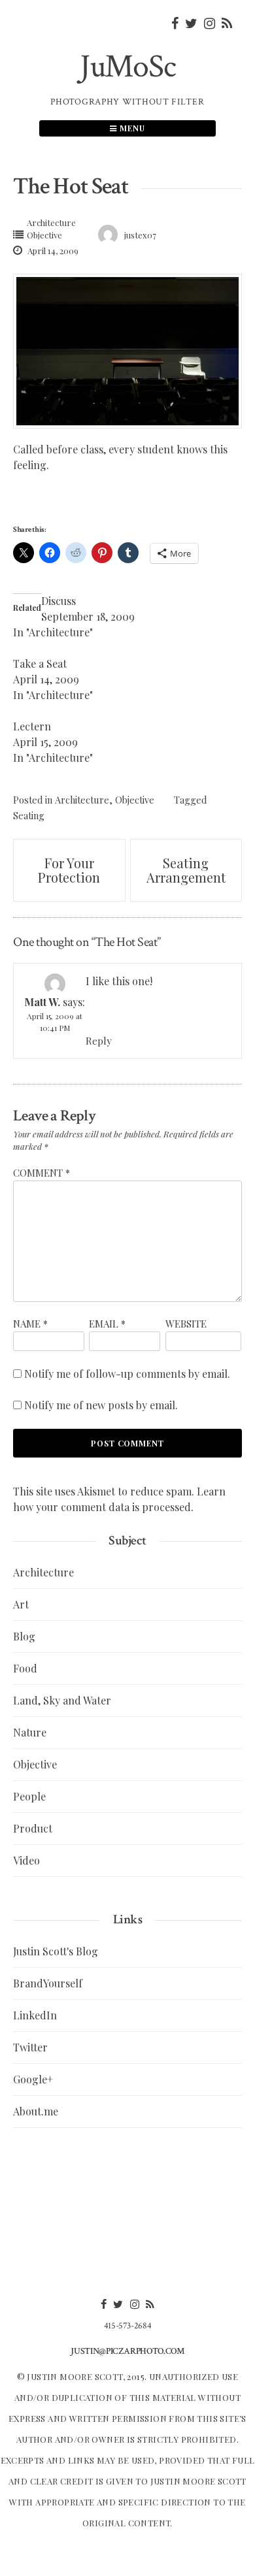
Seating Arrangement (186, 870)
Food (25, 1668)
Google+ (33, 2079)
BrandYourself (48, 1983)
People (29, 1796)
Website (186, 1324)
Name (30, 1324)
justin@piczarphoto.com (127, 2351)
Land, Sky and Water (62, 1700)
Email (107, 1324)
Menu (131, 128)
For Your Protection (69, 870)
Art (21, 1604)
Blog (24, 1636)
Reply (99, 1041)
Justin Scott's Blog (56, 1951)
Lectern (32, 726)
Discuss (59, 601)
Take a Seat (40, 663)
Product (33, 1828)
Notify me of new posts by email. (101, 1405)
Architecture (51, 222)
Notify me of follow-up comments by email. (127, 1374)
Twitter (30, 2047)
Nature (30, 1732)
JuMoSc (128, 67)
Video (26, 1860)
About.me (36, 2111)
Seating (29, 815)
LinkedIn (35, 2015)
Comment (42, 1173)
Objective (44, 235)
